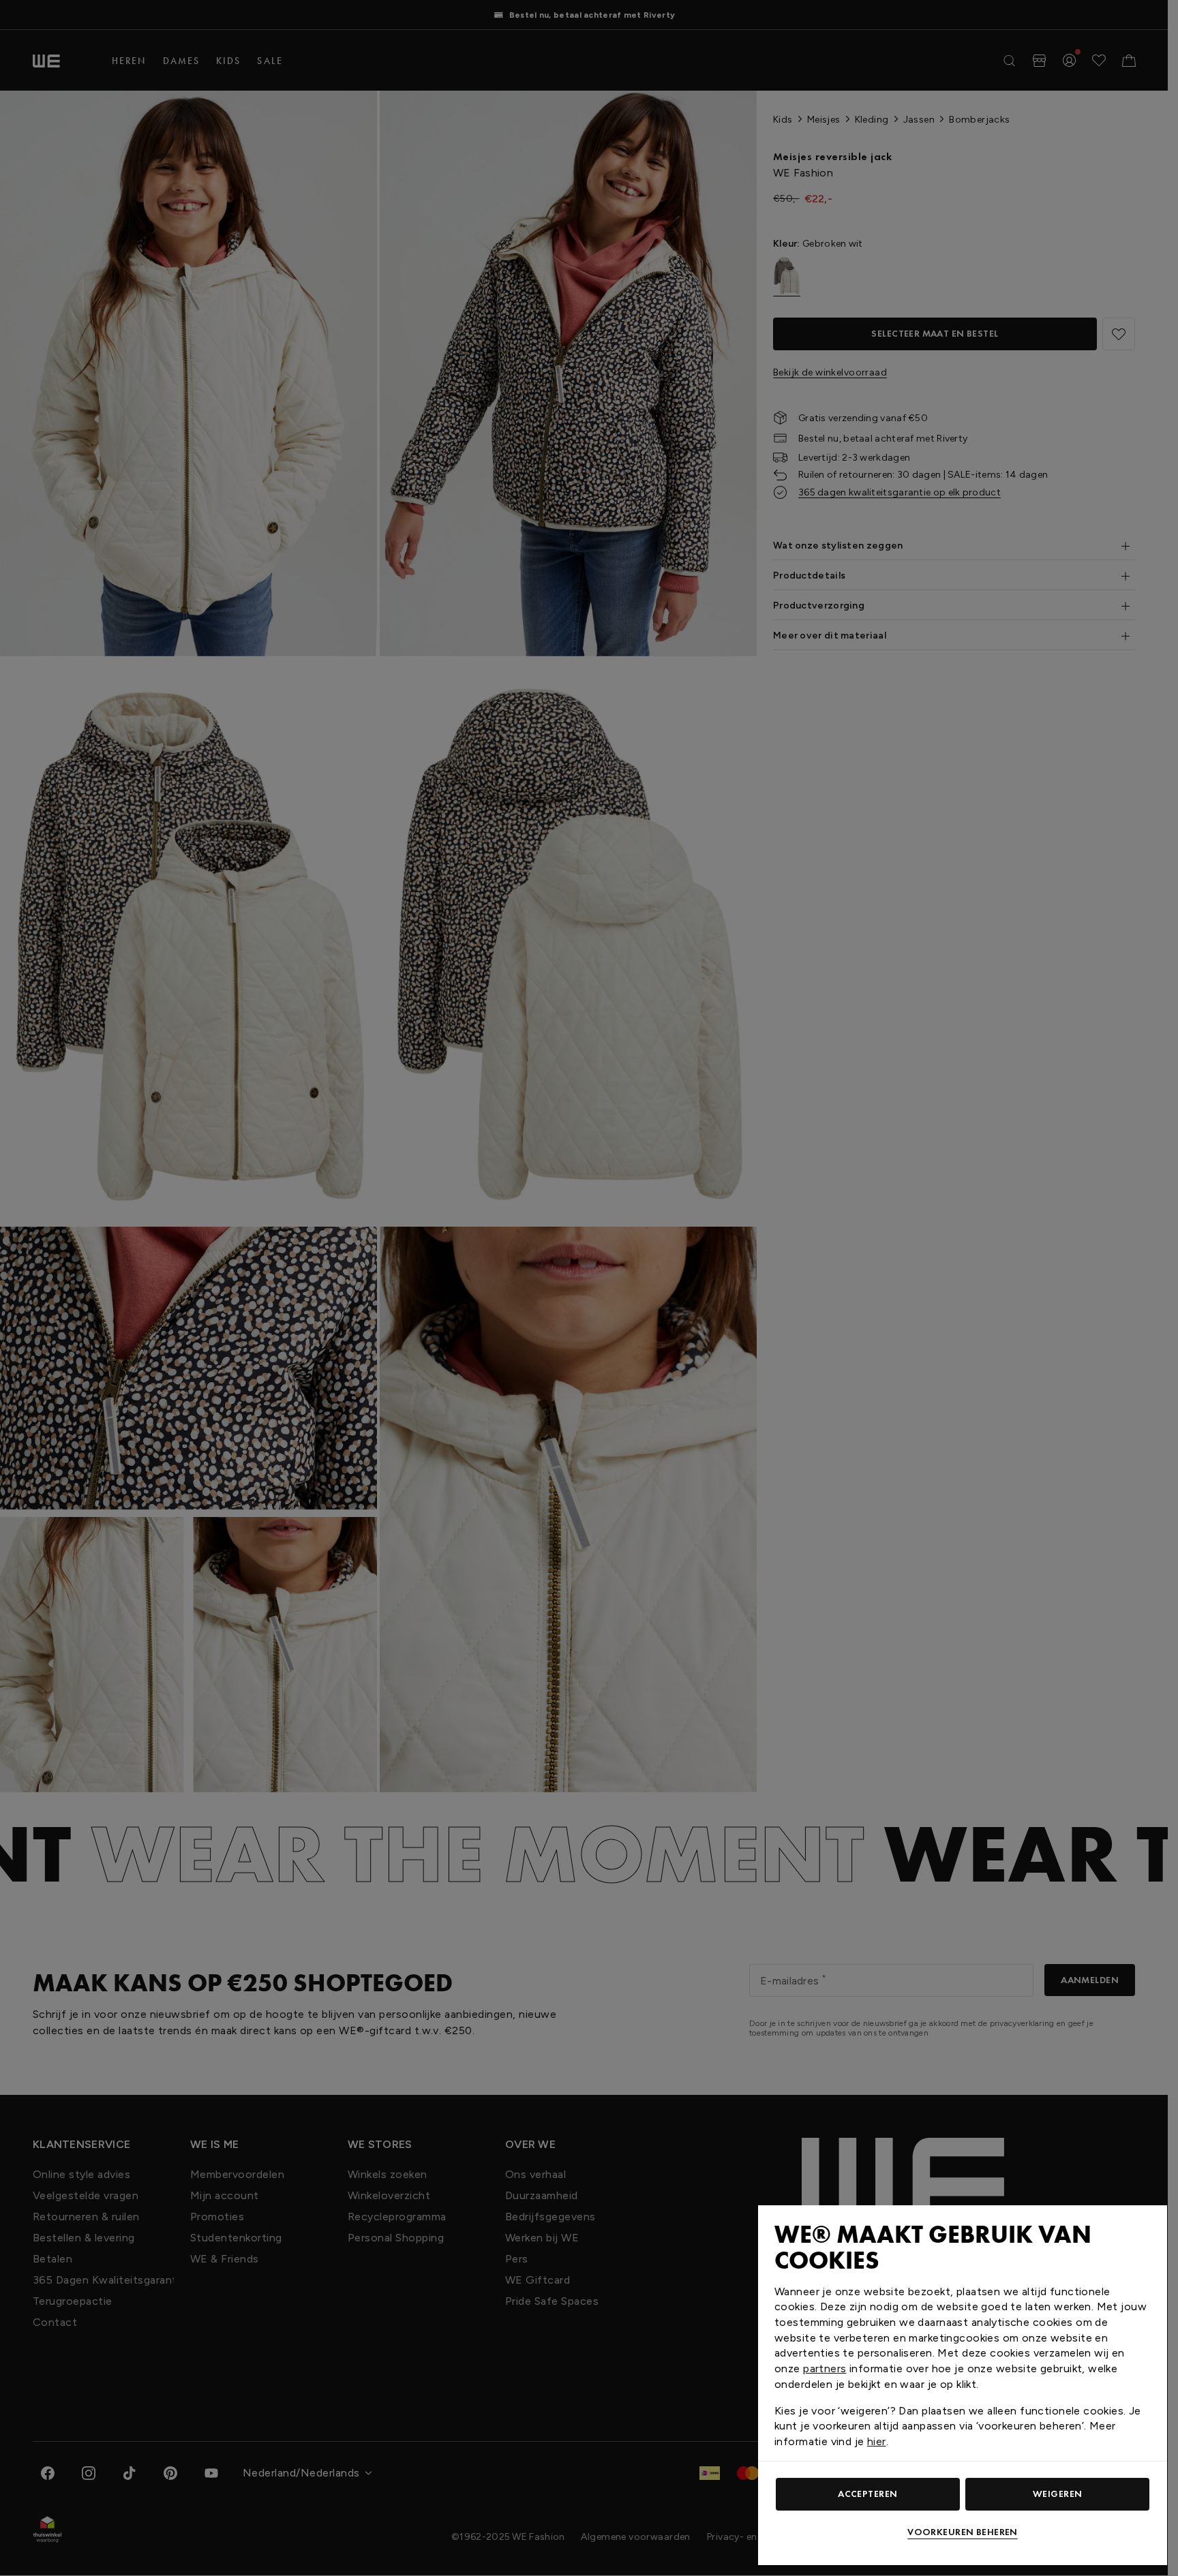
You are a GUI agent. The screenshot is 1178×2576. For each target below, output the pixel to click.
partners (825, 2368)
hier (877, 2441)
